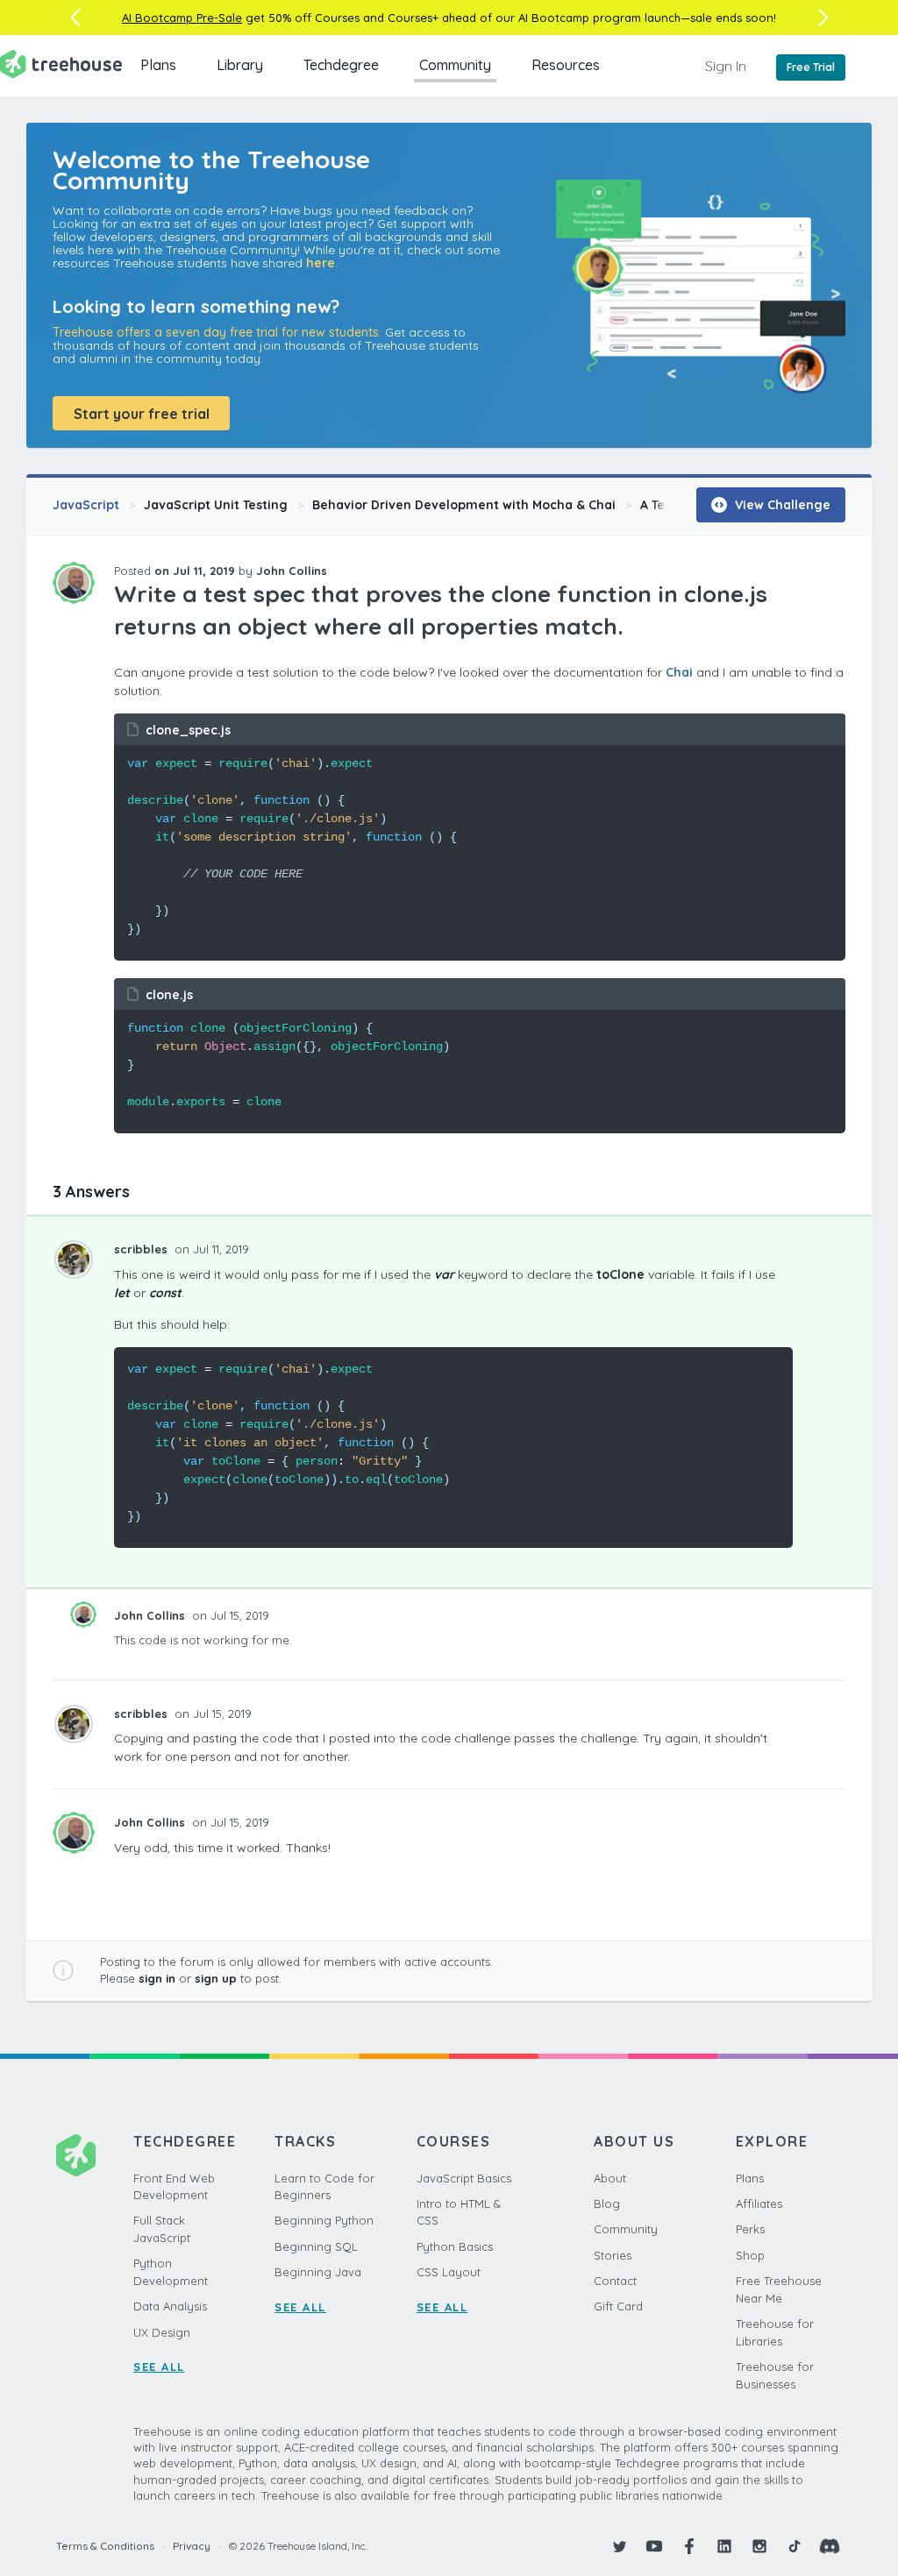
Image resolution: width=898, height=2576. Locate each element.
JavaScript (86, 505)
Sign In (726, 66)
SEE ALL (159, 2367)
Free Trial (811, 67)
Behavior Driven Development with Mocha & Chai (464, 505)
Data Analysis (170, 2306)
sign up (216, 1978)
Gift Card (618, 2306)
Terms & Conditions (105, 2546)
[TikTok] (795, 2546)
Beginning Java (318, 2272)
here (321, 263)
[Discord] (830, 2546)
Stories (613, 2255)
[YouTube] (654, 2546)
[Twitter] (619, 2546)
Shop (750, 2255)
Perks (750, 2229)
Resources (566, 65)
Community (455, 65)
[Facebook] (689, 2546)
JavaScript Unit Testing (216, 505)
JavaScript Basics (464, 2178)
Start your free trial (142, 414)
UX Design (162, 2332)
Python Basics (455, 2246)
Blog (607, 2203)
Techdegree (341, 65)
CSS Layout (449, 2272)
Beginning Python (324, 2220)
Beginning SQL (316, 2246)
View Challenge (781, 505)
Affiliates (759, 2203)
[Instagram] (759, 2546)
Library (240, 65)
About (610, 2178)
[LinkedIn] (724, 2546)
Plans (158, 65)
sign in (157, 1978)
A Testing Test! (684, 505)
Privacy (192, 2546)
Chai (679, 672)
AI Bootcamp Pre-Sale (182, 18)
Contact (615, 2281)
